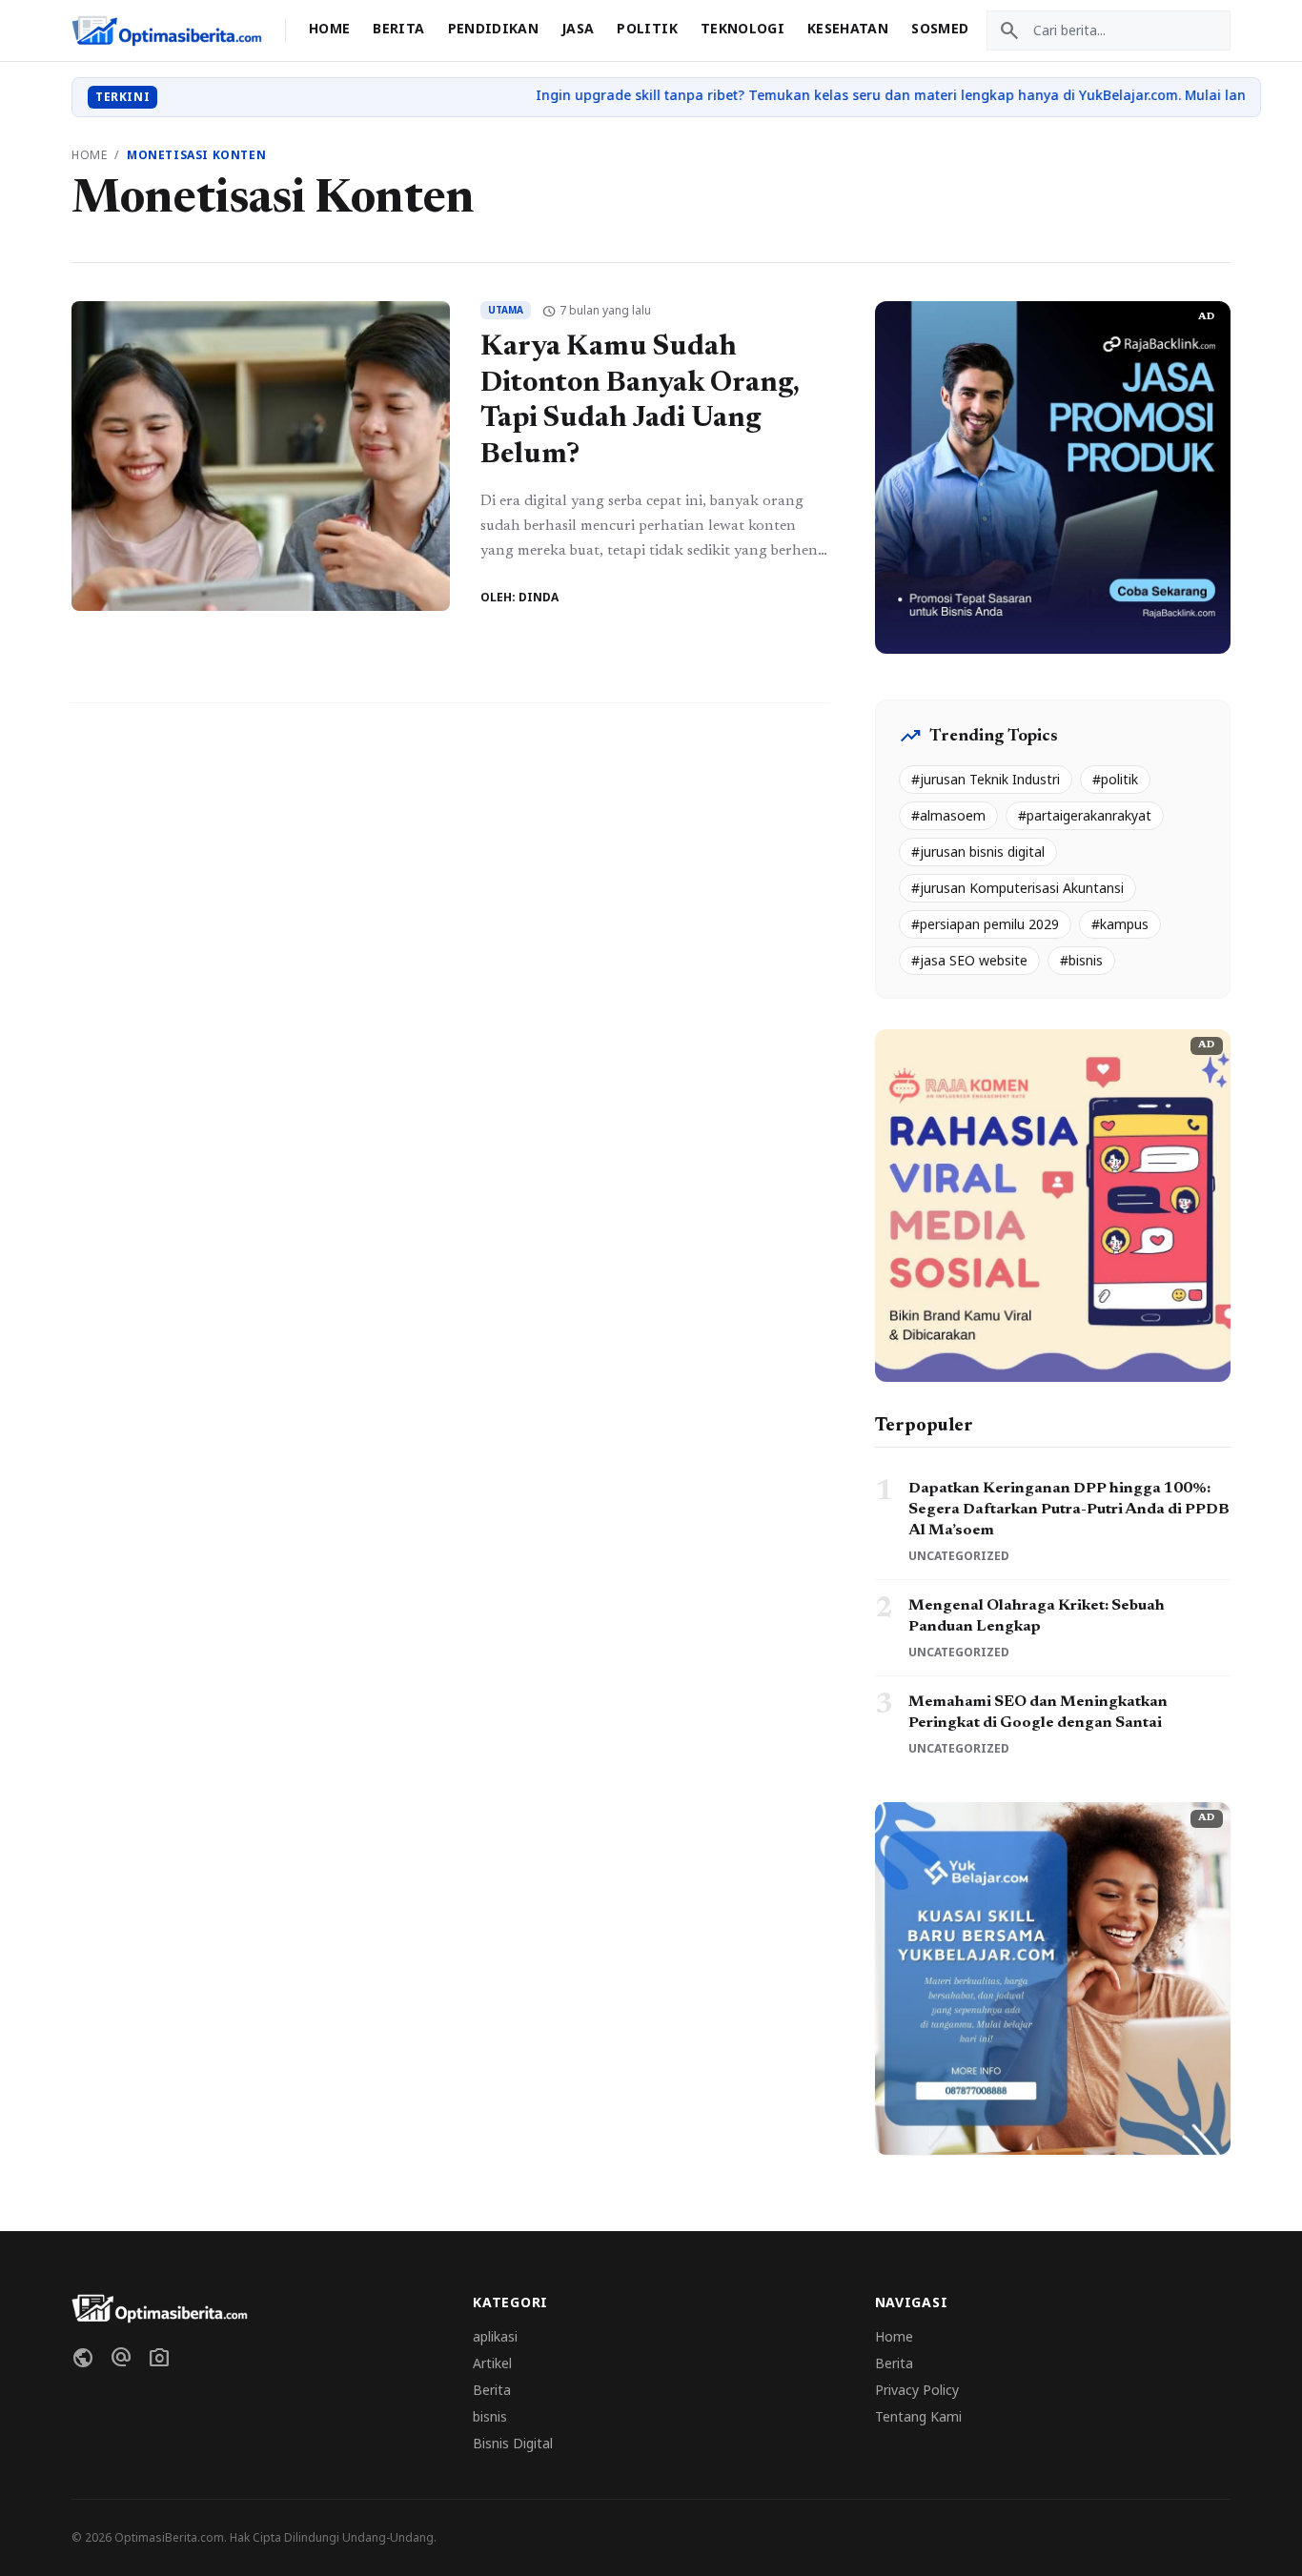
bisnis (490, 2416)
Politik (647, 28)
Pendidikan (494, 28)
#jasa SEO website (969, 960)
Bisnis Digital (513, 2443)
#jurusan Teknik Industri (986, 779)
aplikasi (495, 2336)
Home (329, 28)
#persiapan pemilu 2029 (985, 924)
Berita (398, 28)
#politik (1115, 779)
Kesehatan (848, 28)
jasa (578, 28)
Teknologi (743, 28)
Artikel (492, 2363)
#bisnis (1081, 960)
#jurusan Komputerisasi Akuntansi (1017, 888)
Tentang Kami (918, 2416)
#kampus (1120, 924)
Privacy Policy (917, 2390)
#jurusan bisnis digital (978, 852)
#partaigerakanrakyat (1085, 815)
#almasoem (948, 815)
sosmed (940, 28)
